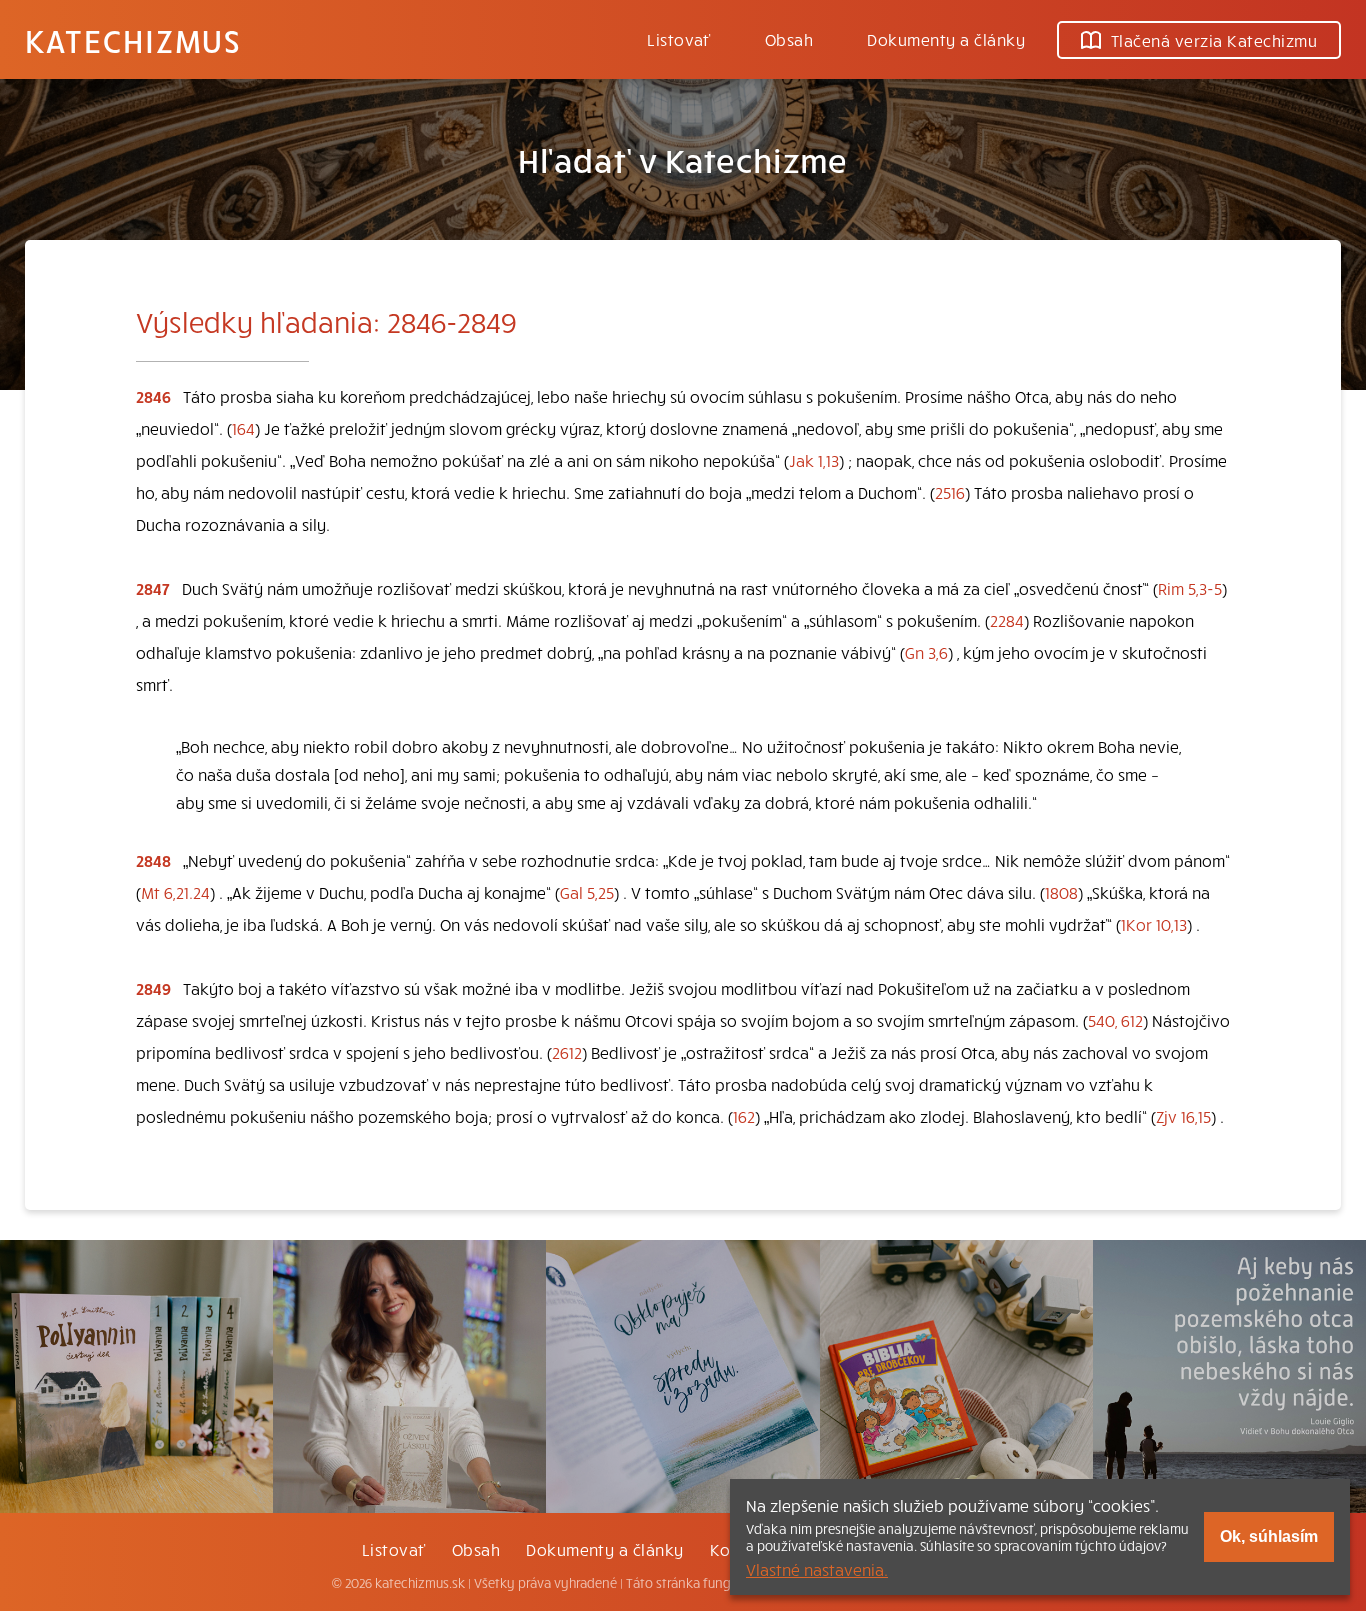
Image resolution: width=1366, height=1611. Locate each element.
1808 (1061, 892)
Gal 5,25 (587, 892)
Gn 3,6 (926, 652)
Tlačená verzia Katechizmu (1214, 40)
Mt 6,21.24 (175, 892)
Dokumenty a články (946, 39)
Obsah (789, 39)
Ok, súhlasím (1269, 1536)
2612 (567, 1052)
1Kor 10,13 (1154, 924)
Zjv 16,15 (1183, 1116)
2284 (1007, 620)
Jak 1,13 (814, 460)
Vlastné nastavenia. (817, 1569)
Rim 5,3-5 (1190, 588)
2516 (950, 492)
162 (744, 1116)
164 (243, 428)
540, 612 (1115, 1020)
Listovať (679, 39)
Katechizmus (133, 40)
